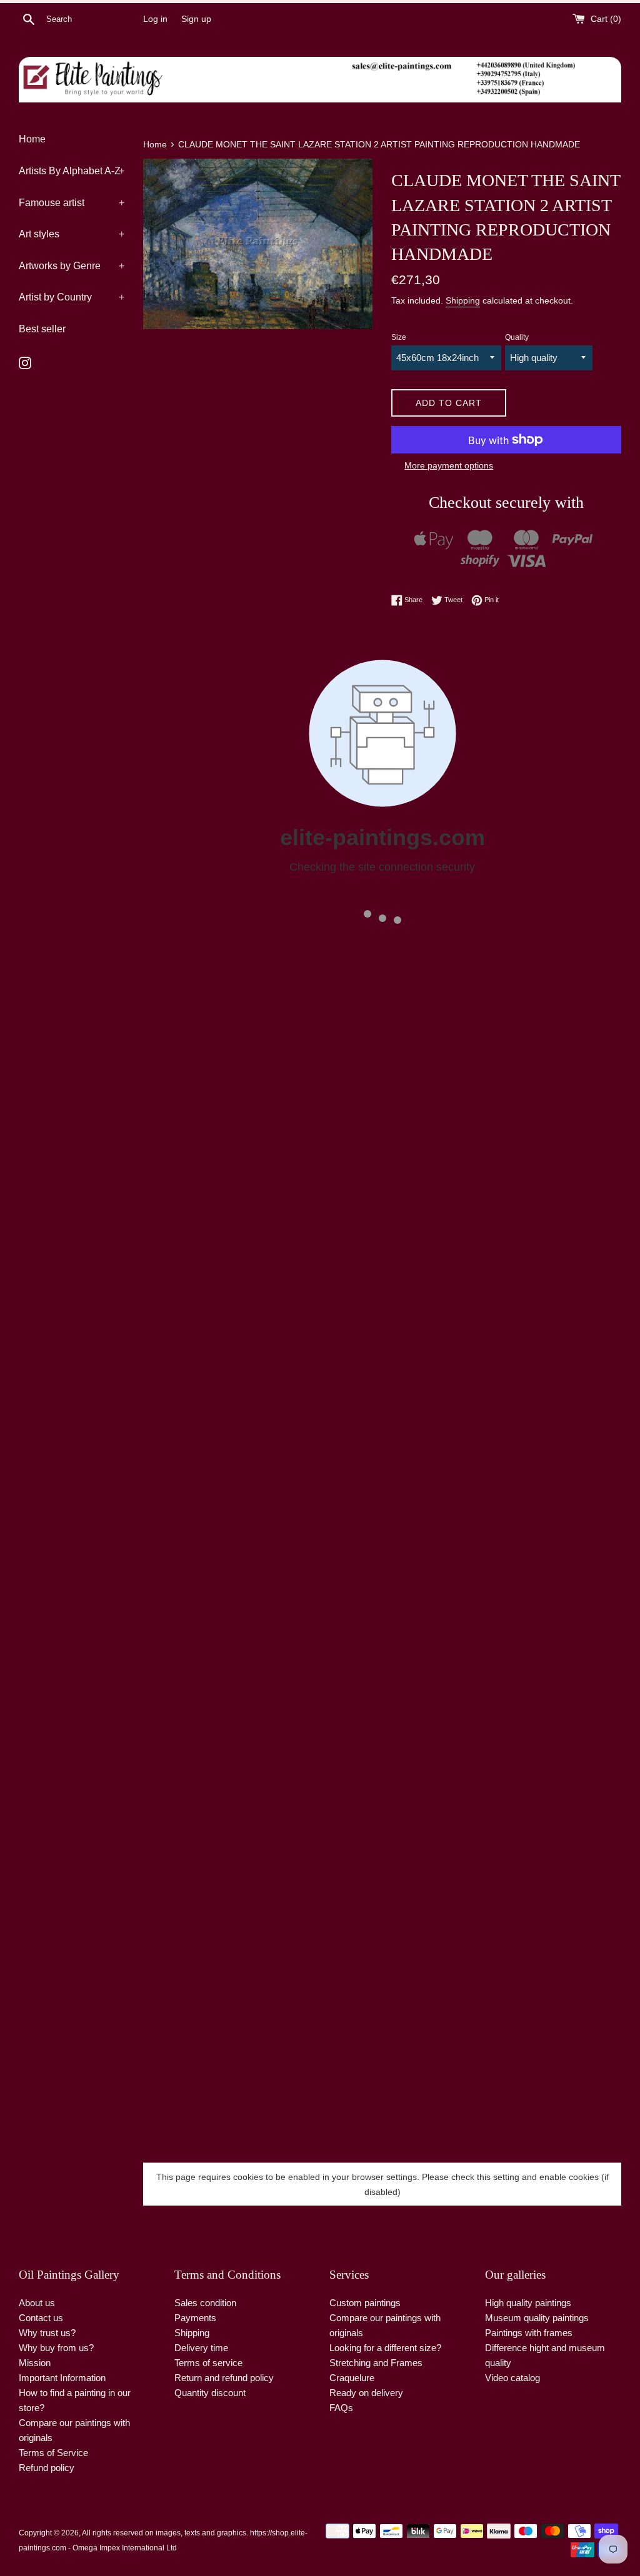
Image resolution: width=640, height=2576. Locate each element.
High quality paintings (528, 2303)
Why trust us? (47, 2333)
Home (32, 139)
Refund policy (47, 2468)
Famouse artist (72, 203)
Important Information (62, 2378)
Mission (35, 2363)
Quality (517, 337)
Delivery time (201, 2348)
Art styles (72, 234)
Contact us (41, 2318)
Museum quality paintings (537, 2318)
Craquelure (352, 2378)
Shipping (463, 300)
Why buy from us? (56, 2348)
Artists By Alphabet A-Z (72, 171)
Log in (155, 19)
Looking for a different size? (385, 2348)
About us (37, 2303)
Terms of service (208, 2363)
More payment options (449, 465)
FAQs (341, 2408)
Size (399, 337)
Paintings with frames (529, 2333)
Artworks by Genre (72, 266)
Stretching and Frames (376, 2363)
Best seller (42, 329)
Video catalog (512, 2378)
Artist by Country (72, 297)
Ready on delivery (366, 2393)
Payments (195, 2318)
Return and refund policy (224, 2378)
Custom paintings (365, 2303)
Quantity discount (210, 2393)
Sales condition (205, 2303)
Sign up (196, 19)
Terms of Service (53, 2453)
